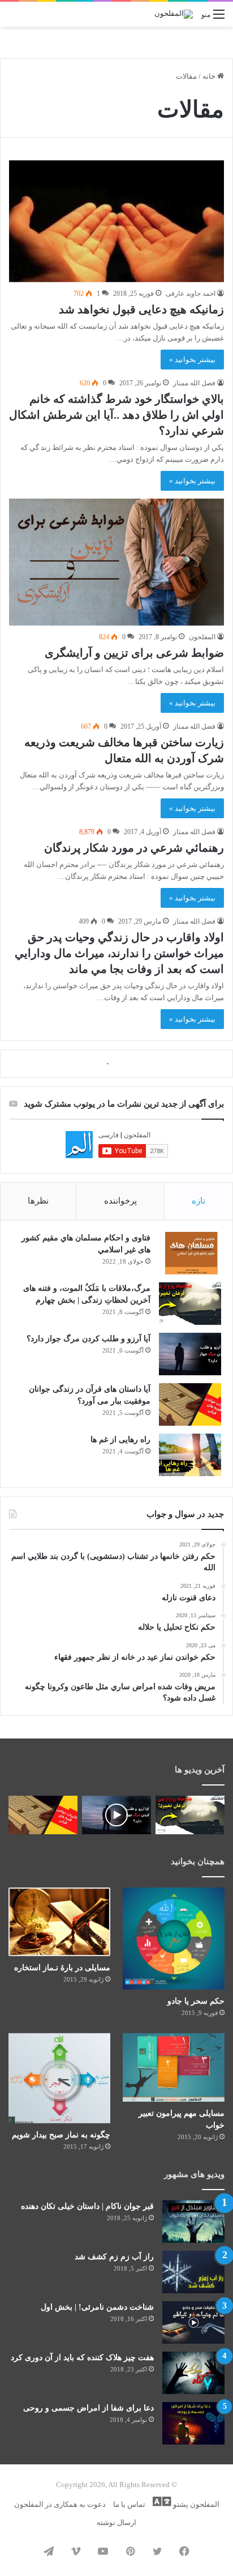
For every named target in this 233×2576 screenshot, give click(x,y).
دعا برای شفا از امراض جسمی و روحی (89, 2408)
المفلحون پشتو (195, 2504)
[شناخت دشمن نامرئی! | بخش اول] (193, 2322)
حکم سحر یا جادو (196, 2001)
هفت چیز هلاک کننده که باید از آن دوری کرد (82, 2358)
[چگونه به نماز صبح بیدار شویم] (59, 2078)
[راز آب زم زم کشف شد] (193, 2272)
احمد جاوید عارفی (191, 294)
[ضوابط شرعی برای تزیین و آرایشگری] (116, 562)
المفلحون (202, 637)
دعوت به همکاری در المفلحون (60, 2504)
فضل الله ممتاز (194, 383)
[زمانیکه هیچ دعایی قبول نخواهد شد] (116, 221)
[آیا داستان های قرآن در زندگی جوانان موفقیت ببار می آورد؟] (190, 1404)
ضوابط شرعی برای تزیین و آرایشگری (134, 653)
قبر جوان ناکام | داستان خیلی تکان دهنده (87, 2206)
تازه (199, 1201)
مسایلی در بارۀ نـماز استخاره (62, 1968)
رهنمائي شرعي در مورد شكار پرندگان (134, 848)
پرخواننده (120, 1201)
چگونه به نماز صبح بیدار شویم (61, 2135)
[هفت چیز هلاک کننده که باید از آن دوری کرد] (193, 2373)
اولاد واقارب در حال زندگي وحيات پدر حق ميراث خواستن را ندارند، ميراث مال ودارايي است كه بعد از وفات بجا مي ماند (119, 953)
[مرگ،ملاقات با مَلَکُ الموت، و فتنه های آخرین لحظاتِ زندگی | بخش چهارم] (190, 1304)
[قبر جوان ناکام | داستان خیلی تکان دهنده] (193, 2222)
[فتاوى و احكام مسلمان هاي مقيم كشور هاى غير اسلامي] (190, 1253)
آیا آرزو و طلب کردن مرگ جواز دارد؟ (89, 1339)
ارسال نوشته (116, 2522)
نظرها (38, 1201)
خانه (210, 76)
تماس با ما (129, 2504)
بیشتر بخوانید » (192, 360)
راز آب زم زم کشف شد (114, 2257)
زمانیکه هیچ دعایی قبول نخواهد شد (141, 309)
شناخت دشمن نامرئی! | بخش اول (97, 2307)
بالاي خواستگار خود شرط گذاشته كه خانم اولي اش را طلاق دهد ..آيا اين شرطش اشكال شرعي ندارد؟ (116, 415)
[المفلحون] (174, 14)
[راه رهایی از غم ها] (190, 1455)
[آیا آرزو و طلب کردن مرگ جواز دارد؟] (190, 1354)
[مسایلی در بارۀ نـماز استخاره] (59, 1922)
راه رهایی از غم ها (120, 1440)
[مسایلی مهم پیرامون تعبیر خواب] (174, 2067)
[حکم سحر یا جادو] (174, 1939)
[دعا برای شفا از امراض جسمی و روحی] (193, 2423)
